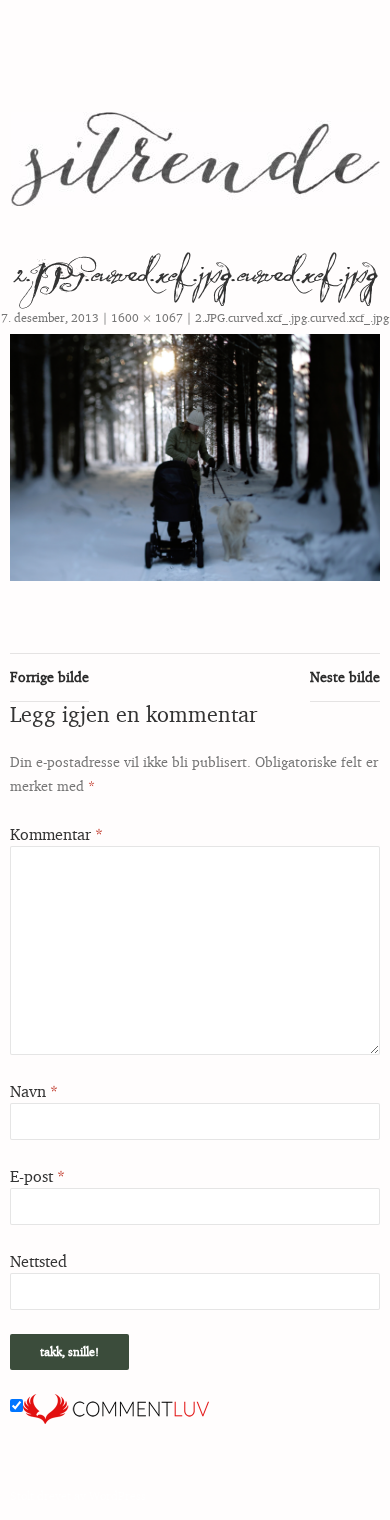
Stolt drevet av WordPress (78, 1495)
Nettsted (38, 1261)
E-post (37, 1176)
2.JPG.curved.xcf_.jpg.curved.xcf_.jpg (292, 317)
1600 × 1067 (147, 317)
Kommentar (56, 834)
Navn (34, 1091)
